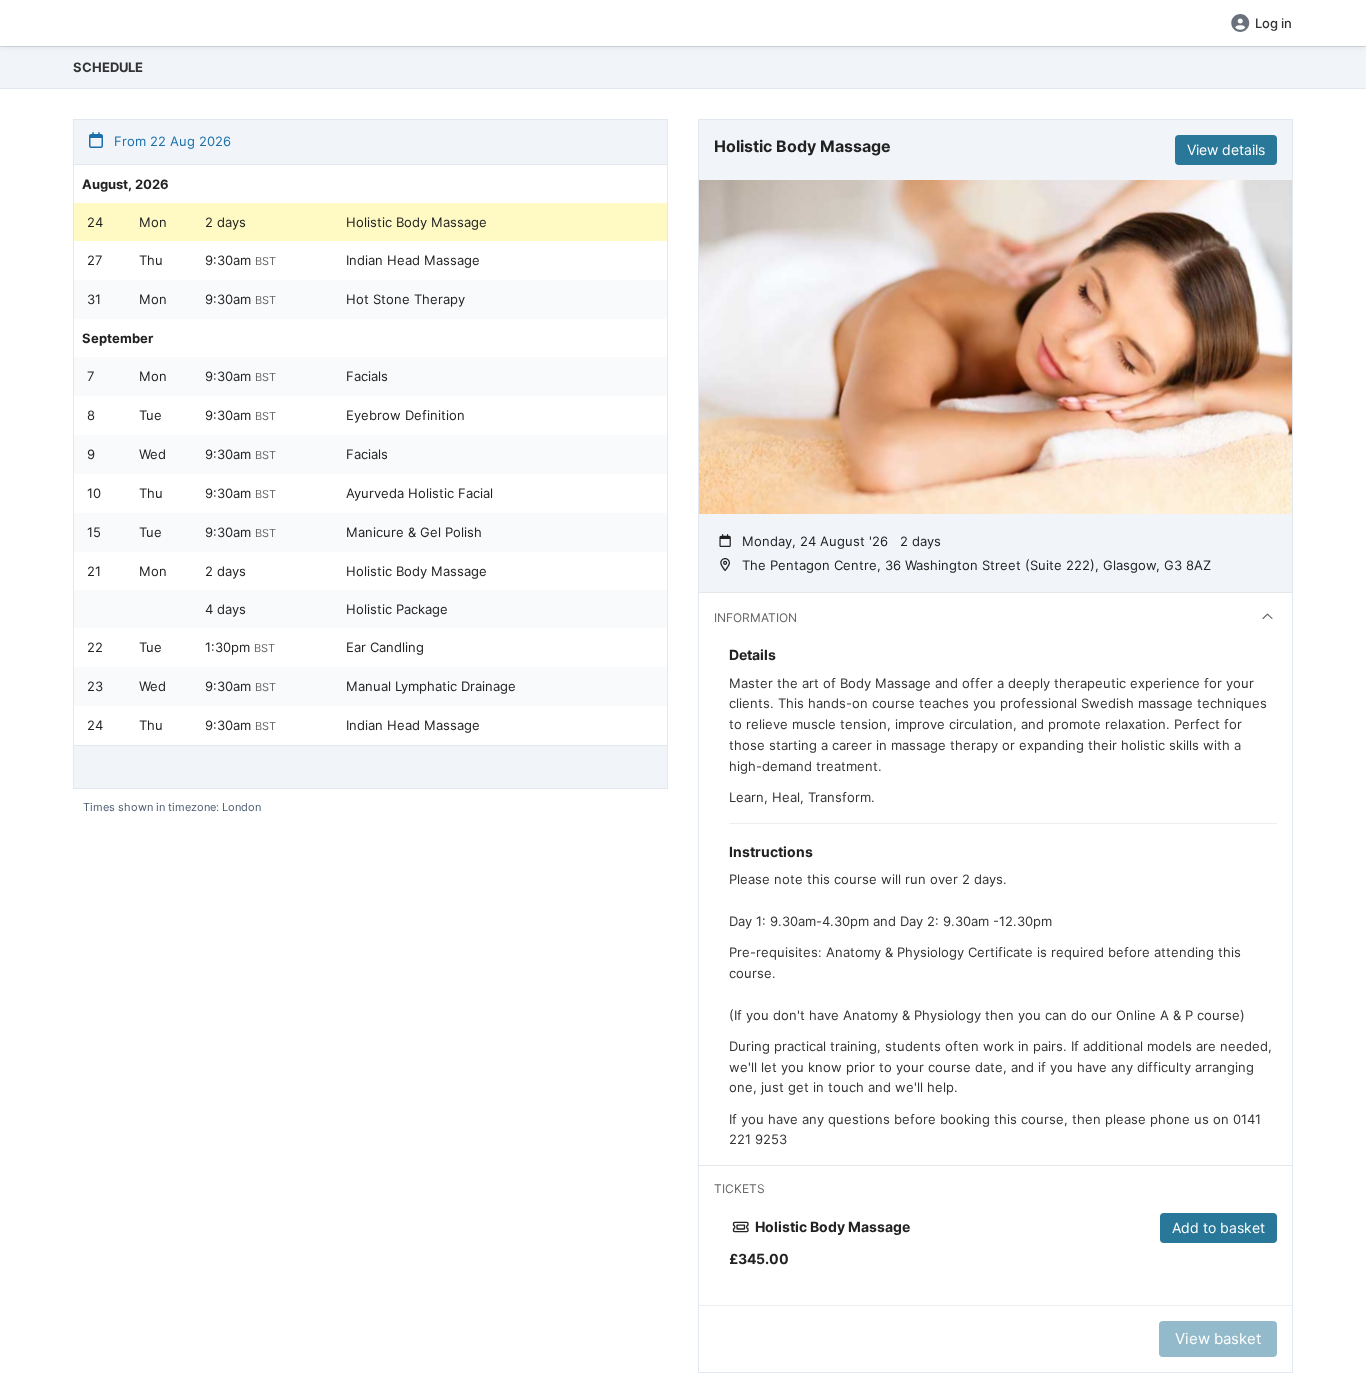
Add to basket (1218, 1227)
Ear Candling (385, 647)
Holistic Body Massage (416, 222)
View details (1226, 149)
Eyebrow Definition (405, 415)
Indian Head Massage (413, 260)
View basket (1218, 1338)
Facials (367, 376)
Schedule (108, 67)
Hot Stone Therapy (405, 299)
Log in (1273, 23)
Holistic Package (397, 609)
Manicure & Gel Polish (414, 532)
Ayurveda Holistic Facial (419, 493)
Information (755, 617)
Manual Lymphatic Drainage (431, 686)
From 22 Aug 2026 (170, 141)
